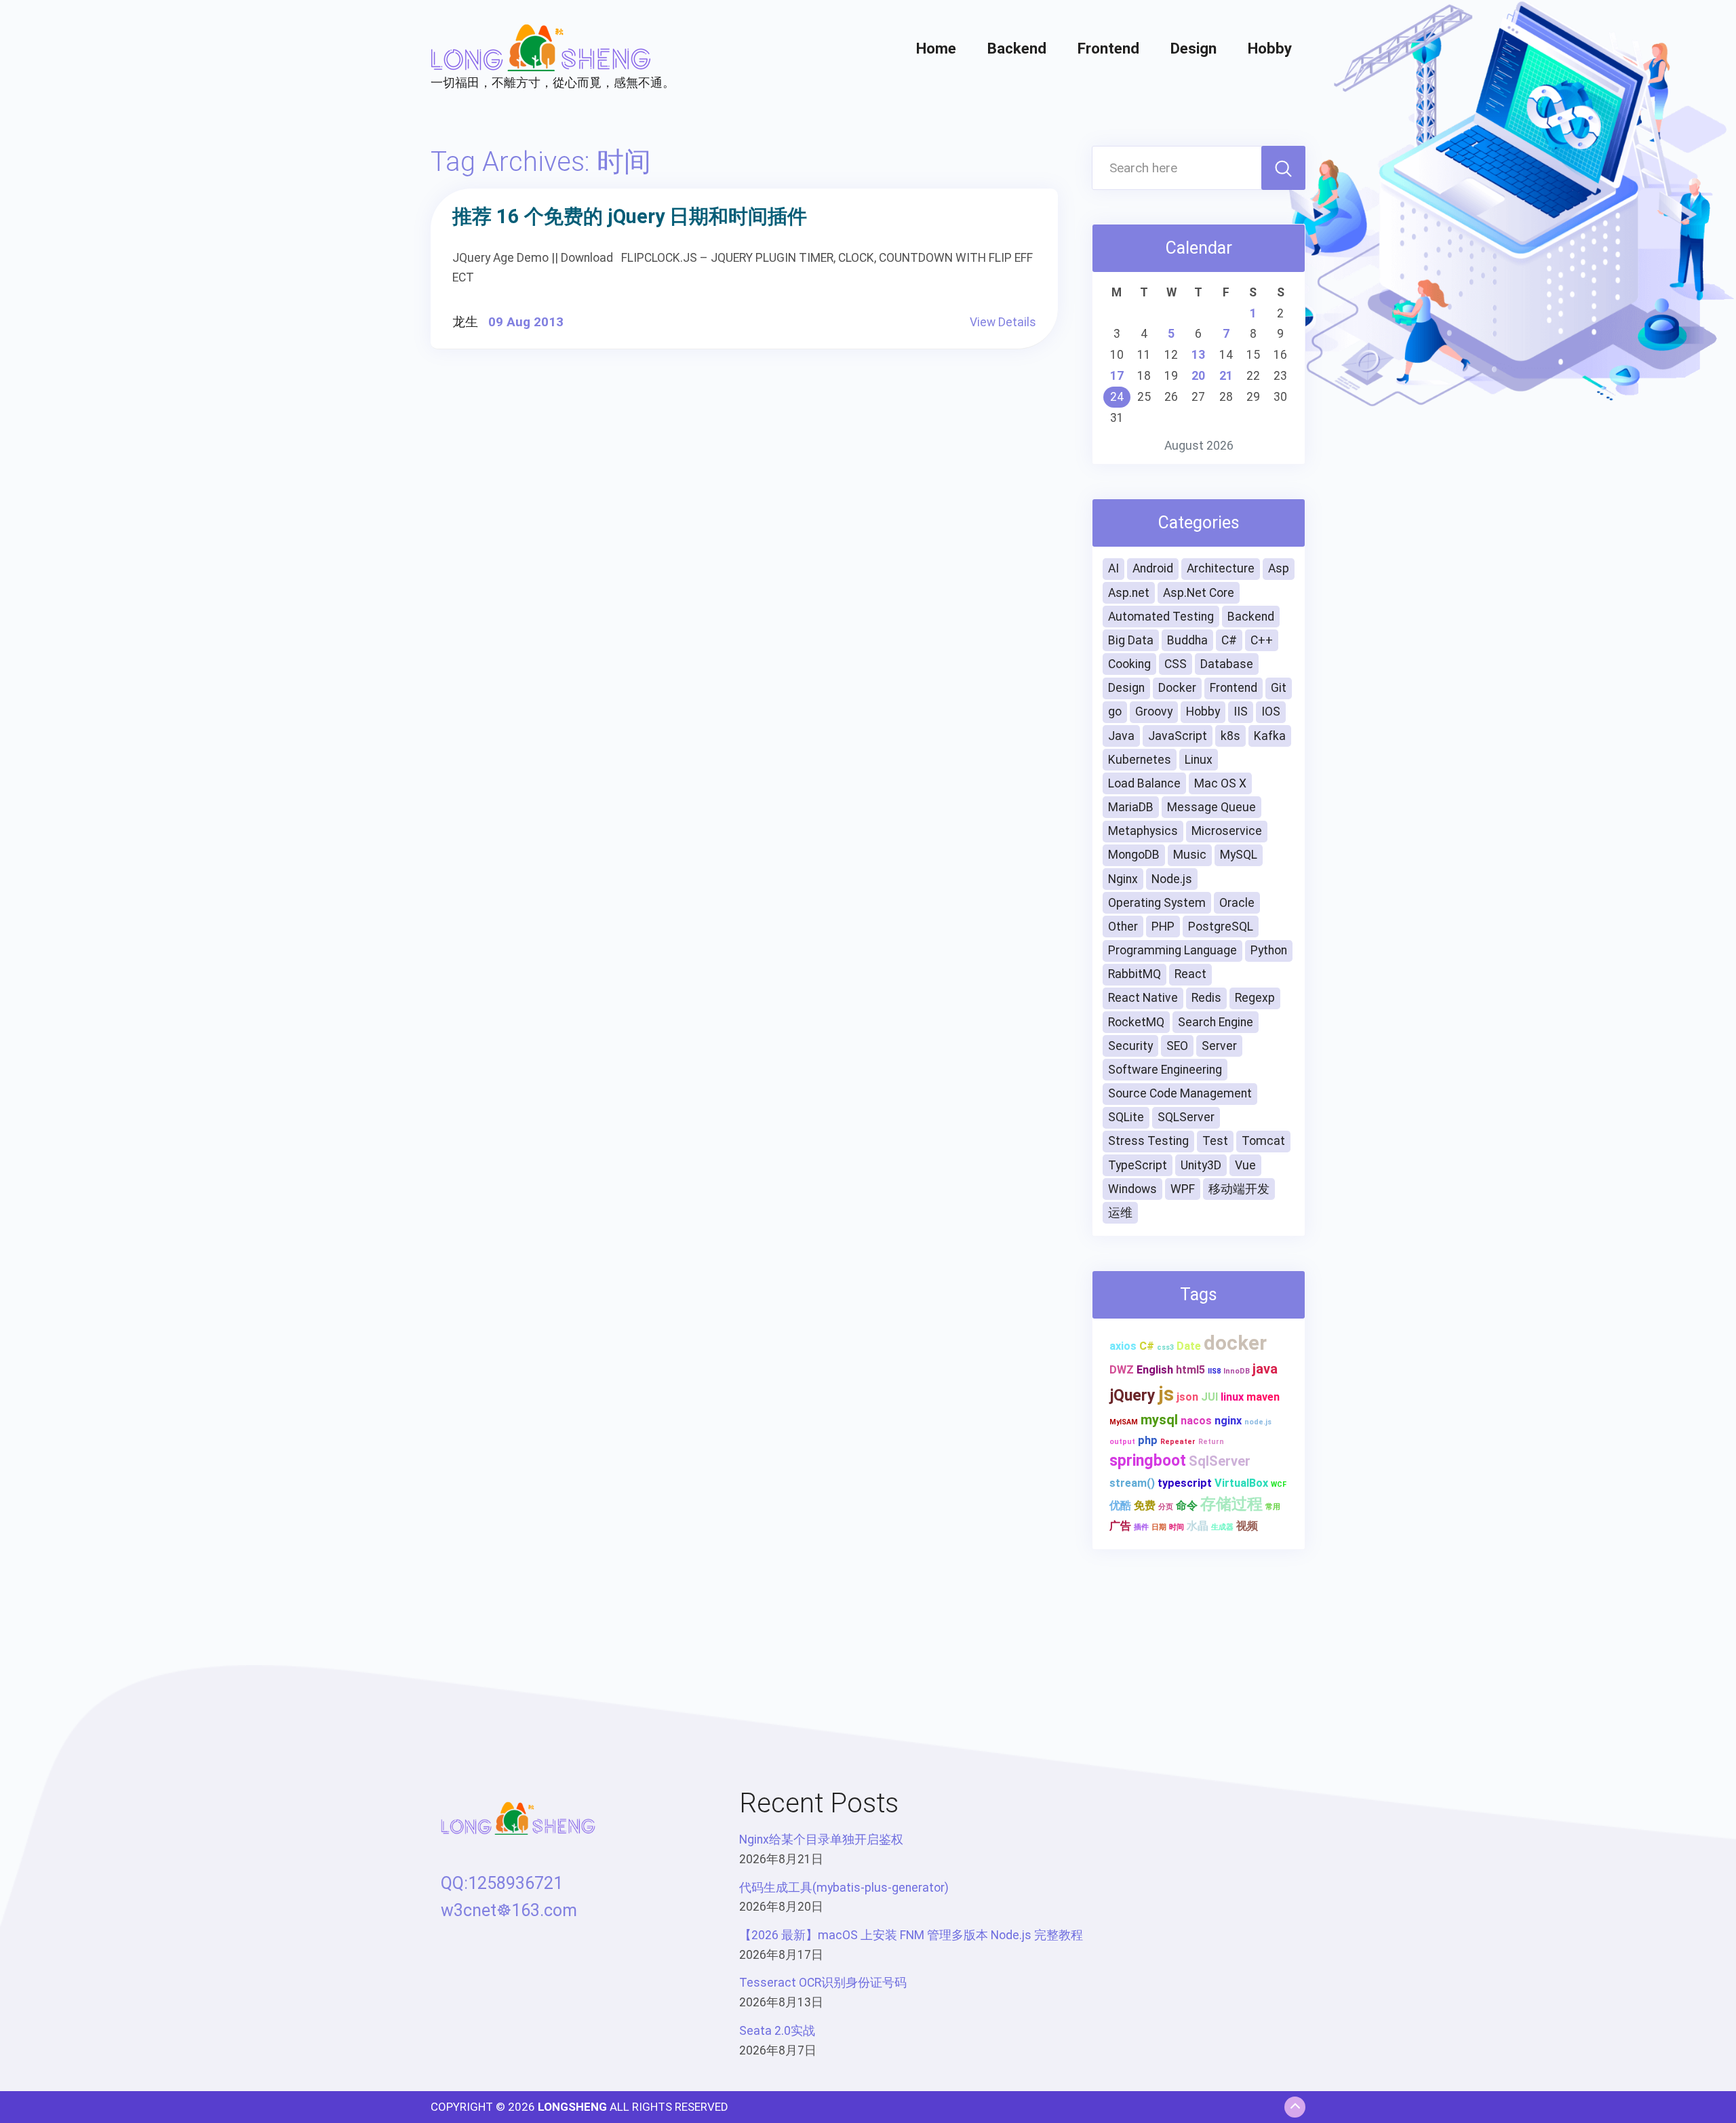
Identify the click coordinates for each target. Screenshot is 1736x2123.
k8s (1230, 736)
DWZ (1122, 1370)
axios (1123, 1346)
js (1166, 1394)
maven (1263, 1397)
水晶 (1198, 1526)
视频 (1247, 1526)
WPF (1183, 1189)
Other (1123, 927)
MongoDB (1134, 855)
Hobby (1270, 48)
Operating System (1157, 903)
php (1148, 1440)
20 (1198, 376)
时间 (1177, 1527)
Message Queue (1211, 807)
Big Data (1131, 640)
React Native (1143, 998)
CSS (1176, 664)
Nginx (1123, 879)
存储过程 (1231, 1504)
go (1115, 712)
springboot (1148, 1461)
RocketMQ (1136, 1022)
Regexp (1255, 998)
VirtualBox (1241, 1483)
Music (1190, 855)
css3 (1165, 1347)
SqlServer (1220, 1461)
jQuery (1132, 1396)
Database (1227, 664)
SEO (1177, 1046)
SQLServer (1186, 1117)
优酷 (1120, 1505)
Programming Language (1172, 950)
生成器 (1222, 1527)
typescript (1185, 1483)
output (1122, 1442)
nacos (1196, 1421)
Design (1193, 48)
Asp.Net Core (1199, 593)
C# (1229, 640)
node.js (1258, 1422)
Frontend (1108, 48)
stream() (1132, 1483)
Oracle (1237, 903)
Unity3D (1201, 1165)
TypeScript (1138, 1165)
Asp (1279, 568)
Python (1269, 950)
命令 (1187, 1505)
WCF (1279, 1484)
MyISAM (1124, 1422)
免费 (1145, 1505)
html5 (1190, 1370)
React (1190, 974)
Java (1121, 736)
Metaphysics (1143, 831)
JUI (1209, 1397)
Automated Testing (1161, 617)
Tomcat (1263, 1141)
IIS (1241, 712)
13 (1198, 355)
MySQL (1239, 855)
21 (1226, 376)
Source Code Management (1180, 1093)
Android (1153, 568)
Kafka (1270, 736)
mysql (1159, 1420)
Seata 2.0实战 (777, 2031)
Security (1130, 1046)
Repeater (1178, 1442)
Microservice (1227, 831)
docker (1235, 1343)
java (1265, 1369)
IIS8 (1214, 1371)
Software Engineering (1165, 1070)
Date (1189, 1346)
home (936, 48)
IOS (1271, 712)
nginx (1228, 1421)
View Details (1003, 322)
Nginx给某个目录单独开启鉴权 (821, 1839)
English (1155, 1370)
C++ (1262, 640)
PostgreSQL (1221, 927)
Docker (1177, 688)
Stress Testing (1148, 1141)
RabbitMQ (1135, 974)
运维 (1120, 1213)
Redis (1206, 998)
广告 (1120, 1526)
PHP (1163, 927)
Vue (1245, 1165)
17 (1117, 376)
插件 (1141, 1527)
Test (1215, 1141)
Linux (1199, 760)
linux (1232, 1397)
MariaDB (1131, 807)
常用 (1273, 1507)
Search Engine (1216, 1022)
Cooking (1129, 664)
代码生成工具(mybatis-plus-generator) (844, 1888)
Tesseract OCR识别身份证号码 (823, 1983)
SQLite (1126, 1117)
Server (1219, 1046)
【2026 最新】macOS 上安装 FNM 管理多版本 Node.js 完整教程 (911, 1935)
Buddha (1187, 640)
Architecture (1221, 568)
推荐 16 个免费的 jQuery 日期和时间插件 (630, 216)
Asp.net (1129, 593)
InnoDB (1237, 1371)
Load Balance (1144, 783)
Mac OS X (1220, 783)
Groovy (1154, 712)
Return (1211, 1442)
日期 (1159, 1527)
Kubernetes (1140, 760)
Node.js (1172, 879)
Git (1279, 688)
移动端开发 (1239, 1189)
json (1187, 1397)
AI (1113, 568)
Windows (1132, 1189)
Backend (1017, 48)
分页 (1166, 1507)
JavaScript (1178, 736)
